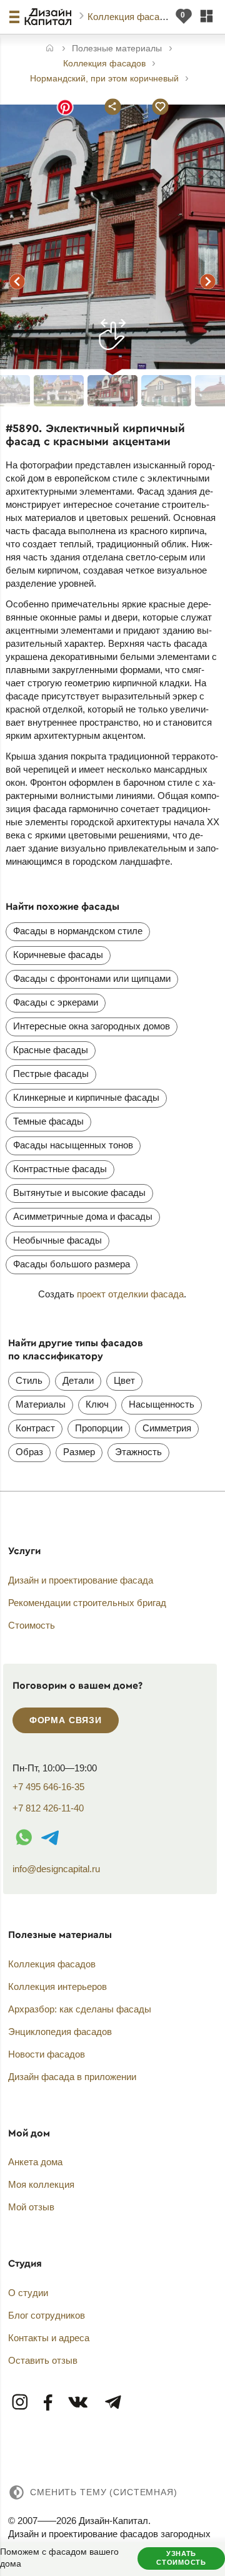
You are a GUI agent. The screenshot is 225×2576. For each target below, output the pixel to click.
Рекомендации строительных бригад (87, 1603)
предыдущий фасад (17, 281)
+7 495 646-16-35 (48, 1787)
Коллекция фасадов (132, 17)
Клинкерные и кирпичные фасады (86, 1097)
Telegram (112, 2403)
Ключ (97, 1404)
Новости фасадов (47, 2054)
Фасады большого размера (72, 1264)
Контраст (35, 1428)
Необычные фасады (57, 1240)
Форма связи (66, 1720)
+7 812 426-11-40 (48, 1808)
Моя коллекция (41, 2184)
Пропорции (99, 1428)
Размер (79, 1452)
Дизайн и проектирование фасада (81, 1580)
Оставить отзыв (43, 2360)
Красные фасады (51, 1050)
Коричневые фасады (58, 955)
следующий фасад (208, 281)
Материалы (41, 1404)
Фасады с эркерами (56, 1002)
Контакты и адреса (49, 2338)
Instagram (21, 2403)
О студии (28, 2293)
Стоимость (32, 1625)
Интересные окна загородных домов (92, 1026)
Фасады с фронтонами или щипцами (92, 978)
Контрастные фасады (60, 1169)
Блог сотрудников (47, 2315)
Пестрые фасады (51, 1074)
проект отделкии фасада (130, 1294)
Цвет (124, 1380)
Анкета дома (35, 2162)
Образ (29, 1452)
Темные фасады (48, 1121)
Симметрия (167, 1428)
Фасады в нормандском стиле (78, 931)
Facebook (48, 2403)
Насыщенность (162, 1404)
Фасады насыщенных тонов (73, 1145)
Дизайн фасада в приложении (72, 2077)
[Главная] (50, 49)
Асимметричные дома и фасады (83, 1216)
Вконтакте (79, 2403)
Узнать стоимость (181, 2558)
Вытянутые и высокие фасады (79, 1193)
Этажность (138, 1452)
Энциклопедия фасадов (60, 2032)
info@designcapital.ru (56, 1869)
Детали (78, 1380)
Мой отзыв (31, 2207)
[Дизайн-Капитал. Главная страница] (50, 17)
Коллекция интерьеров (57, 1986)
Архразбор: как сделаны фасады (80, 2009)
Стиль (29, 1380)
